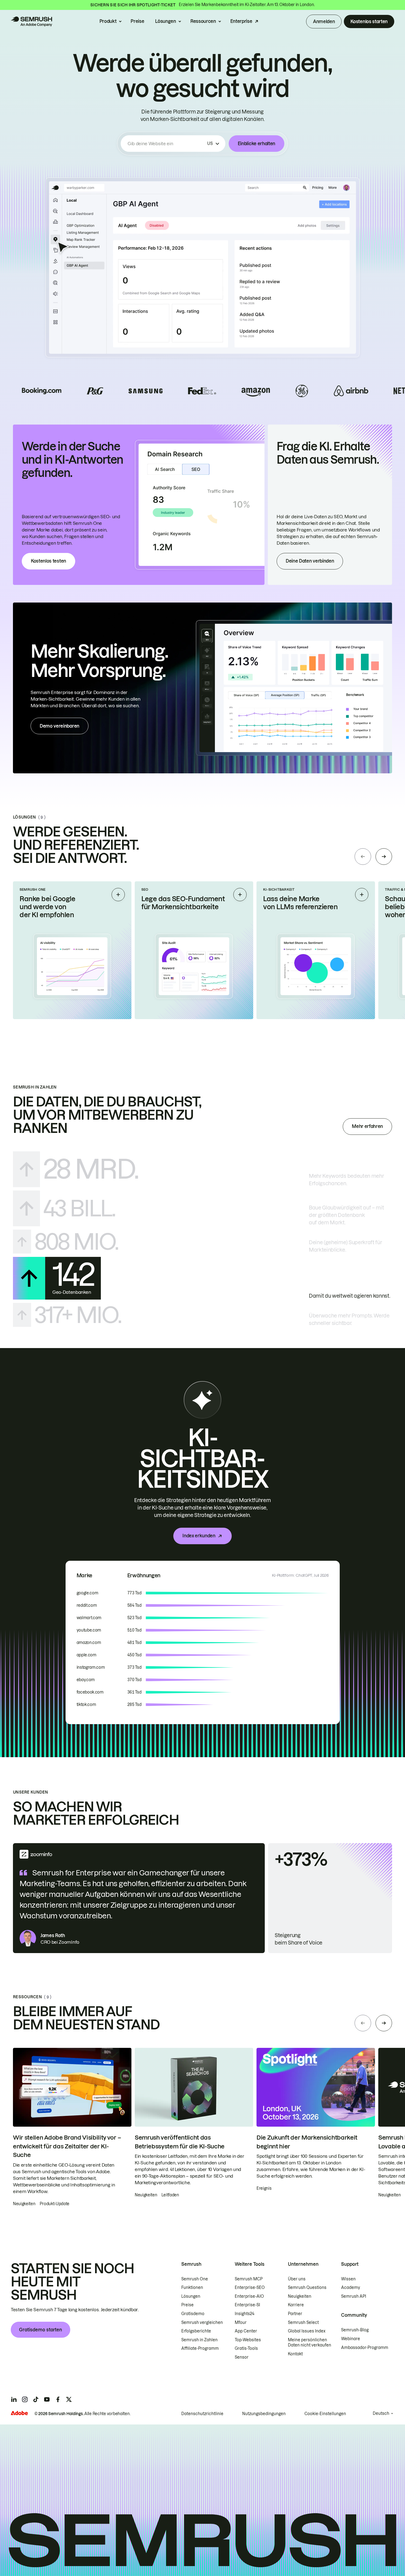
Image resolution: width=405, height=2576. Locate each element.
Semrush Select (303, 2323)
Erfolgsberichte (196, 2331)
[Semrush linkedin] (14, 2399)
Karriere (296, 2305)
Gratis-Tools (246, 2348)
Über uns (297, 2279)
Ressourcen (203, 21)
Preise (137, 21)
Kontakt (295, 2354)
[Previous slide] (363, 857)
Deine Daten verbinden (310, 561)
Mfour (241, 2323)
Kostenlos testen (48, 561)
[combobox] (166, 144)
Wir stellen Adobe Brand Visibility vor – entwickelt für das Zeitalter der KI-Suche (67, 2146)
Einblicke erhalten (256, 144)
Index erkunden (199, 1536)
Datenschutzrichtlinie (202, 2414)
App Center (246, 2331)
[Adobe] (19, 2413)
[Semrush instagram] (25, 2399)
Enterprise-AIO (249, 2296)
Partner (295, 2314)
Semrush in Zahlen (199, 2340)
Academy (351, 2288)
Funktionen (192, 2288)
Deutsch (381, 2413)
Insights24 (245, 2314)
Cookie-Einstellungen (325, 2414)
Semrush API (354, 2296)
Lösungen (165, 21)
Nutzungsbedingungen (264, 2414)
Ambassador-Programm (365, 2348)
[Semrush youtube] (47, 2399)
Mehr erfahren (367, 1126)
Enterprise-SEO (250, 2288)
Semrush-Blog (355, 2330)
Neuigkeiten (300, 2296)
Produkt (108, 21)
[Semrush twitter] (69, 2399)
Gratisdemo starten (40, 2330)
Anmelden (324, 21)
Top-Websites (248, 2340)
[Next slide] (384, 857)
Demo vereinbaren (60, 726)
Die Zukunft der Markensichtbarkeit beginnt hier (307, 2142)
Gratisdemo (193, 2314)
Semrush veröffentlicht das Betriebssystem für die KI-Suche (180, 2142)
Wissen (348, 2279)
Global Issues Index (307, 2331)
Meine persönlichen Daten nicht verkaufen (310, 2343)
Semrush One (195, 2279)
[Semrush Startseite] (31, 21)
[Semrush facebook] (58, 2399)
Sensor (242, 2357)
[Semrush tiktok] (36, 2399)
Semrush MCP (249, 2279)
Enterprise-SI (247, 2305)
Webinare (351, 2339)
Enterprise (241, 21)
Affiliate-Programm (200, 2348)
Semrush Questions (307, 2288)
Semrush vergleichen (202, 2323)
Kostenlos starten (369, 21)
